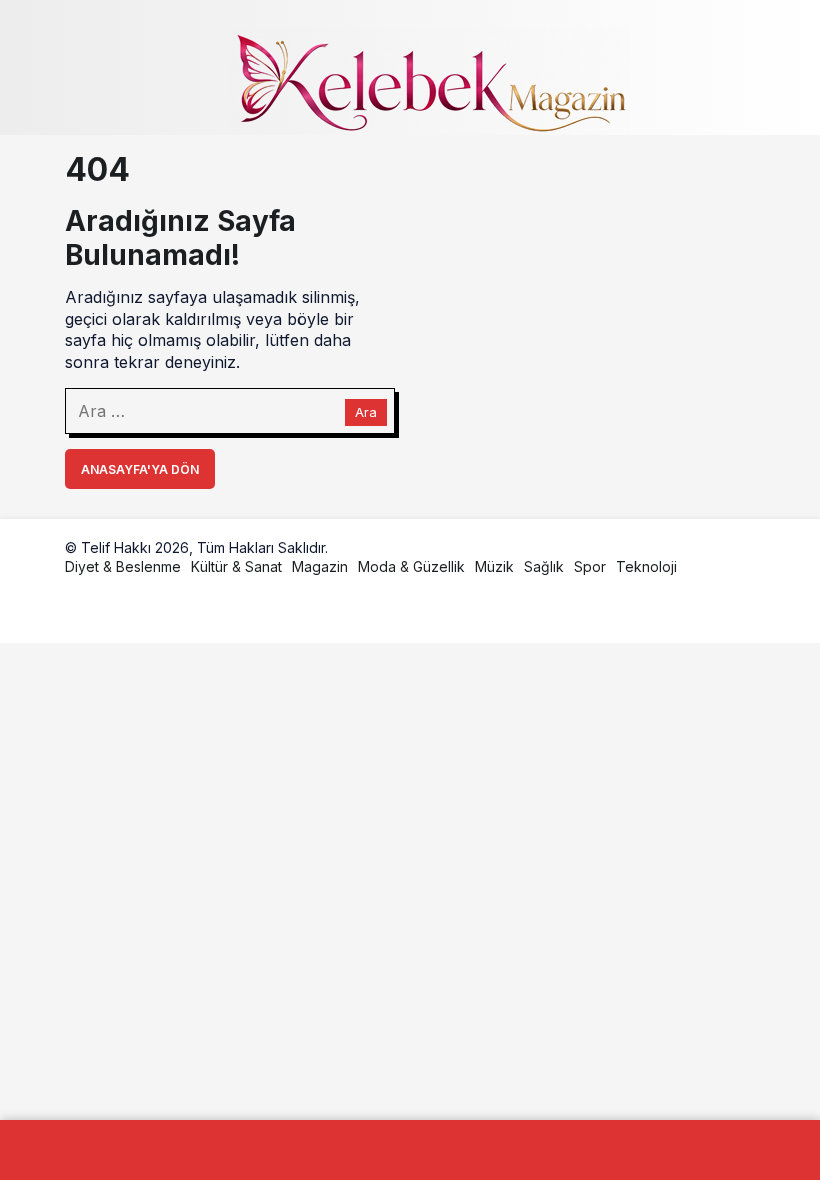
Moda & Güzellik (411, 566)
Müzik (494, 566)
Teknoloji (646, 566)
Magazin (320, 566)
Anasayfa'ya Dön (140, 469)
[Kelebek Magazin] (430, 79)
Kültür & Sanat (236, 566)
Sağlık (544, 566)
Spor (590, 566)
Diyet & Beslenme (123, 566)
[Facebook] (81, 607)
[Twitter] (128, 607)
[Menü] (81, 68)
